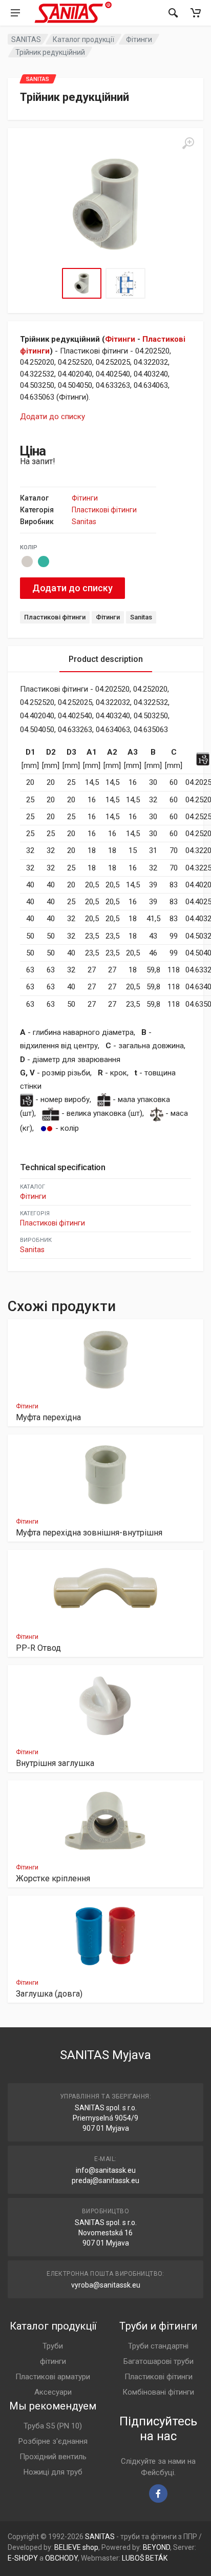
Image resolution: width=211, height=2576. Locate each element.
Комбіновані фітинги (158, 2392)
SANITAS (26, 39)
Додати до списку (52, 417)
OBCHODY (61, 2558)
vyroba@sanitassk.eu (106, 2285)
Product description (106, 659)
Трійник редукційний (50, 52)
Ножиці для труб (53, 2472)
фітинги (53, 2361)
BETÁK (156, 2558)
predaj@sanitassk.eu (105, 2180)
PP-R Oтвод (38, 1648)
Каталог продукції (83, 39)
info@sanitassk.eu (106, 2170)
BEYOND (156, 2547)
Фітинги (139, 39)
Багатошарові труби (159, 2361)
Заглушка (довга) (49, 1994)
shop (90, 2547)
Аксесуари (53, 2392)
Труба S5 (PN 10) (53, 2426)
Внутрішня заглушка (55, 1763)
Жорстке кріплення (53, 1878)
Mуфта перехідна (48, 1417)
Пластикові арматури (53, 2377)
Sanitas (84, 522)
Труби (53, 2346)
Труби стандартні (158, 2346)
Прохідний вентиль (53, 2457)
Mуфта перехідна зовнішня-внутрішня (89, 1533)
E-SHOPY (23, 2558)
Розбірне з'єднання (53, 2441)
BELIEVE (68, 2547)
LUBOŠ (133, 2558)
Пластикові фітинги (104, 510)
